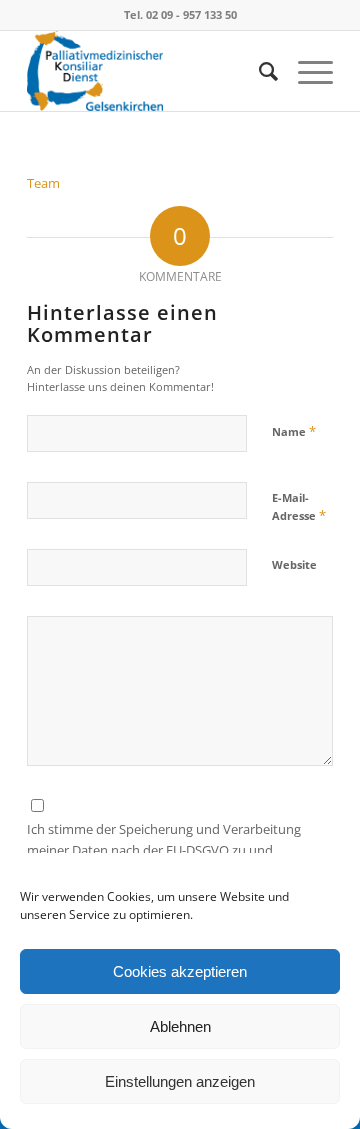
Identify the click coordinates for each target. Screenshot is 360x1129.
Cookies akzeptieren (180, 971)
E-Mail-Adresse (299, 507)
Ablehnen (180, 1026)
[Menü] (305, 71)
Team (43, 183)
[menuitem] (258, 71)
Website (294, 564)
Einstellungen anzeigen (180, 1081)
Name (294, 431)
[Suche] (258, 71)
